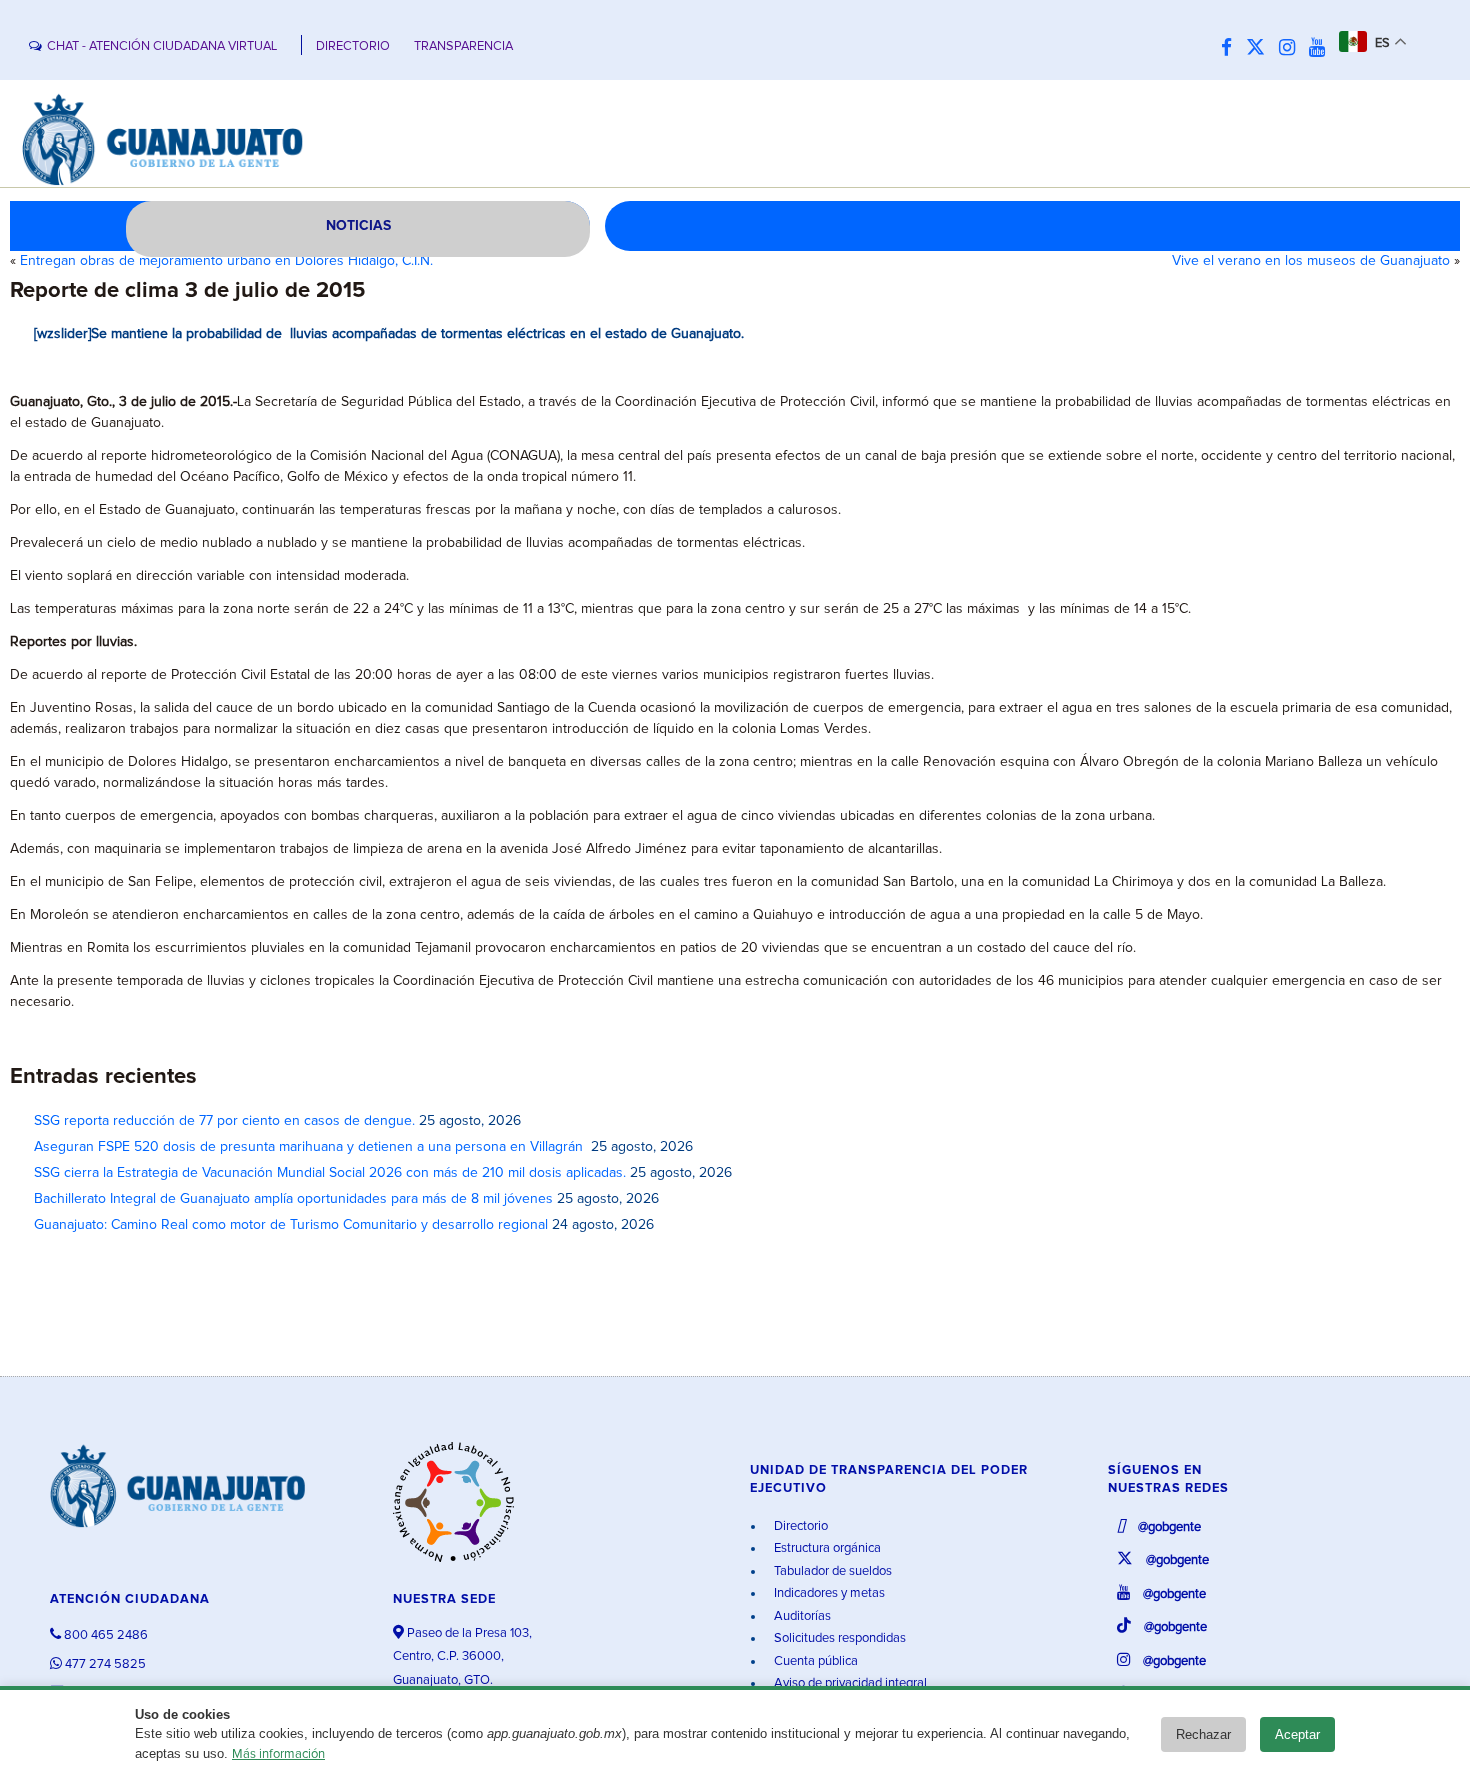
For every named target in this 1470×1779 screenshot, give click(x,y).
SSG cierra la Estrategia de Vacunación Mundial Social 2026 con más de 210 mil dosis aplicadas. (330, 1173)
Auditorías (801, 1616)
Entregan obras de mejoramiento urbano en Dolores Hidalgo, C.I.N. (226, 261)
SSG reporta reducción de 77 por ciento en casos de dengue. (224, 1121)
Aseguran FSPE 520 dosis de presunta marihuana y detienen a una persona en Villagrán (310, 1147)
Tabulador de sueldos (831, 1571)
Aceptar (1297, 1734)
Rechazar (1203, 1734)
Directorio (799, 1526)
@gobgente (1168, 1527)
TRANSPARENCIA (463, 46)
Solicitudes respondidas (838, 1638)
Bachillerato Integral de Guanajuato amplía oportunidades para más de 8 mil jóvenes (293, 1199)
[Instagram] (1292, 48)
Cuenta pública (814, 1661)
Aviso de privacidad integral (849, 1683)
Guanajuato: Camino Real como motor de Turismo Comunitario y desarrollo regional (291, 1225)
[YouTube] (1322, 48)
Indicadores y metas (828, 1593)
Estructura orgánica (826, 1548)
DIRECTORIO (353, 46)
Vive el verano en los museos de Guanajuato (1311, 261)
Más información (278, 1754)
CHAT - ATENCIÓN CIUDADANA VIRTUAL (162, 46)
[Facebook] (1231, 48)
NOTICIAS (358, 226)
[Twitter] (1260, 48)
